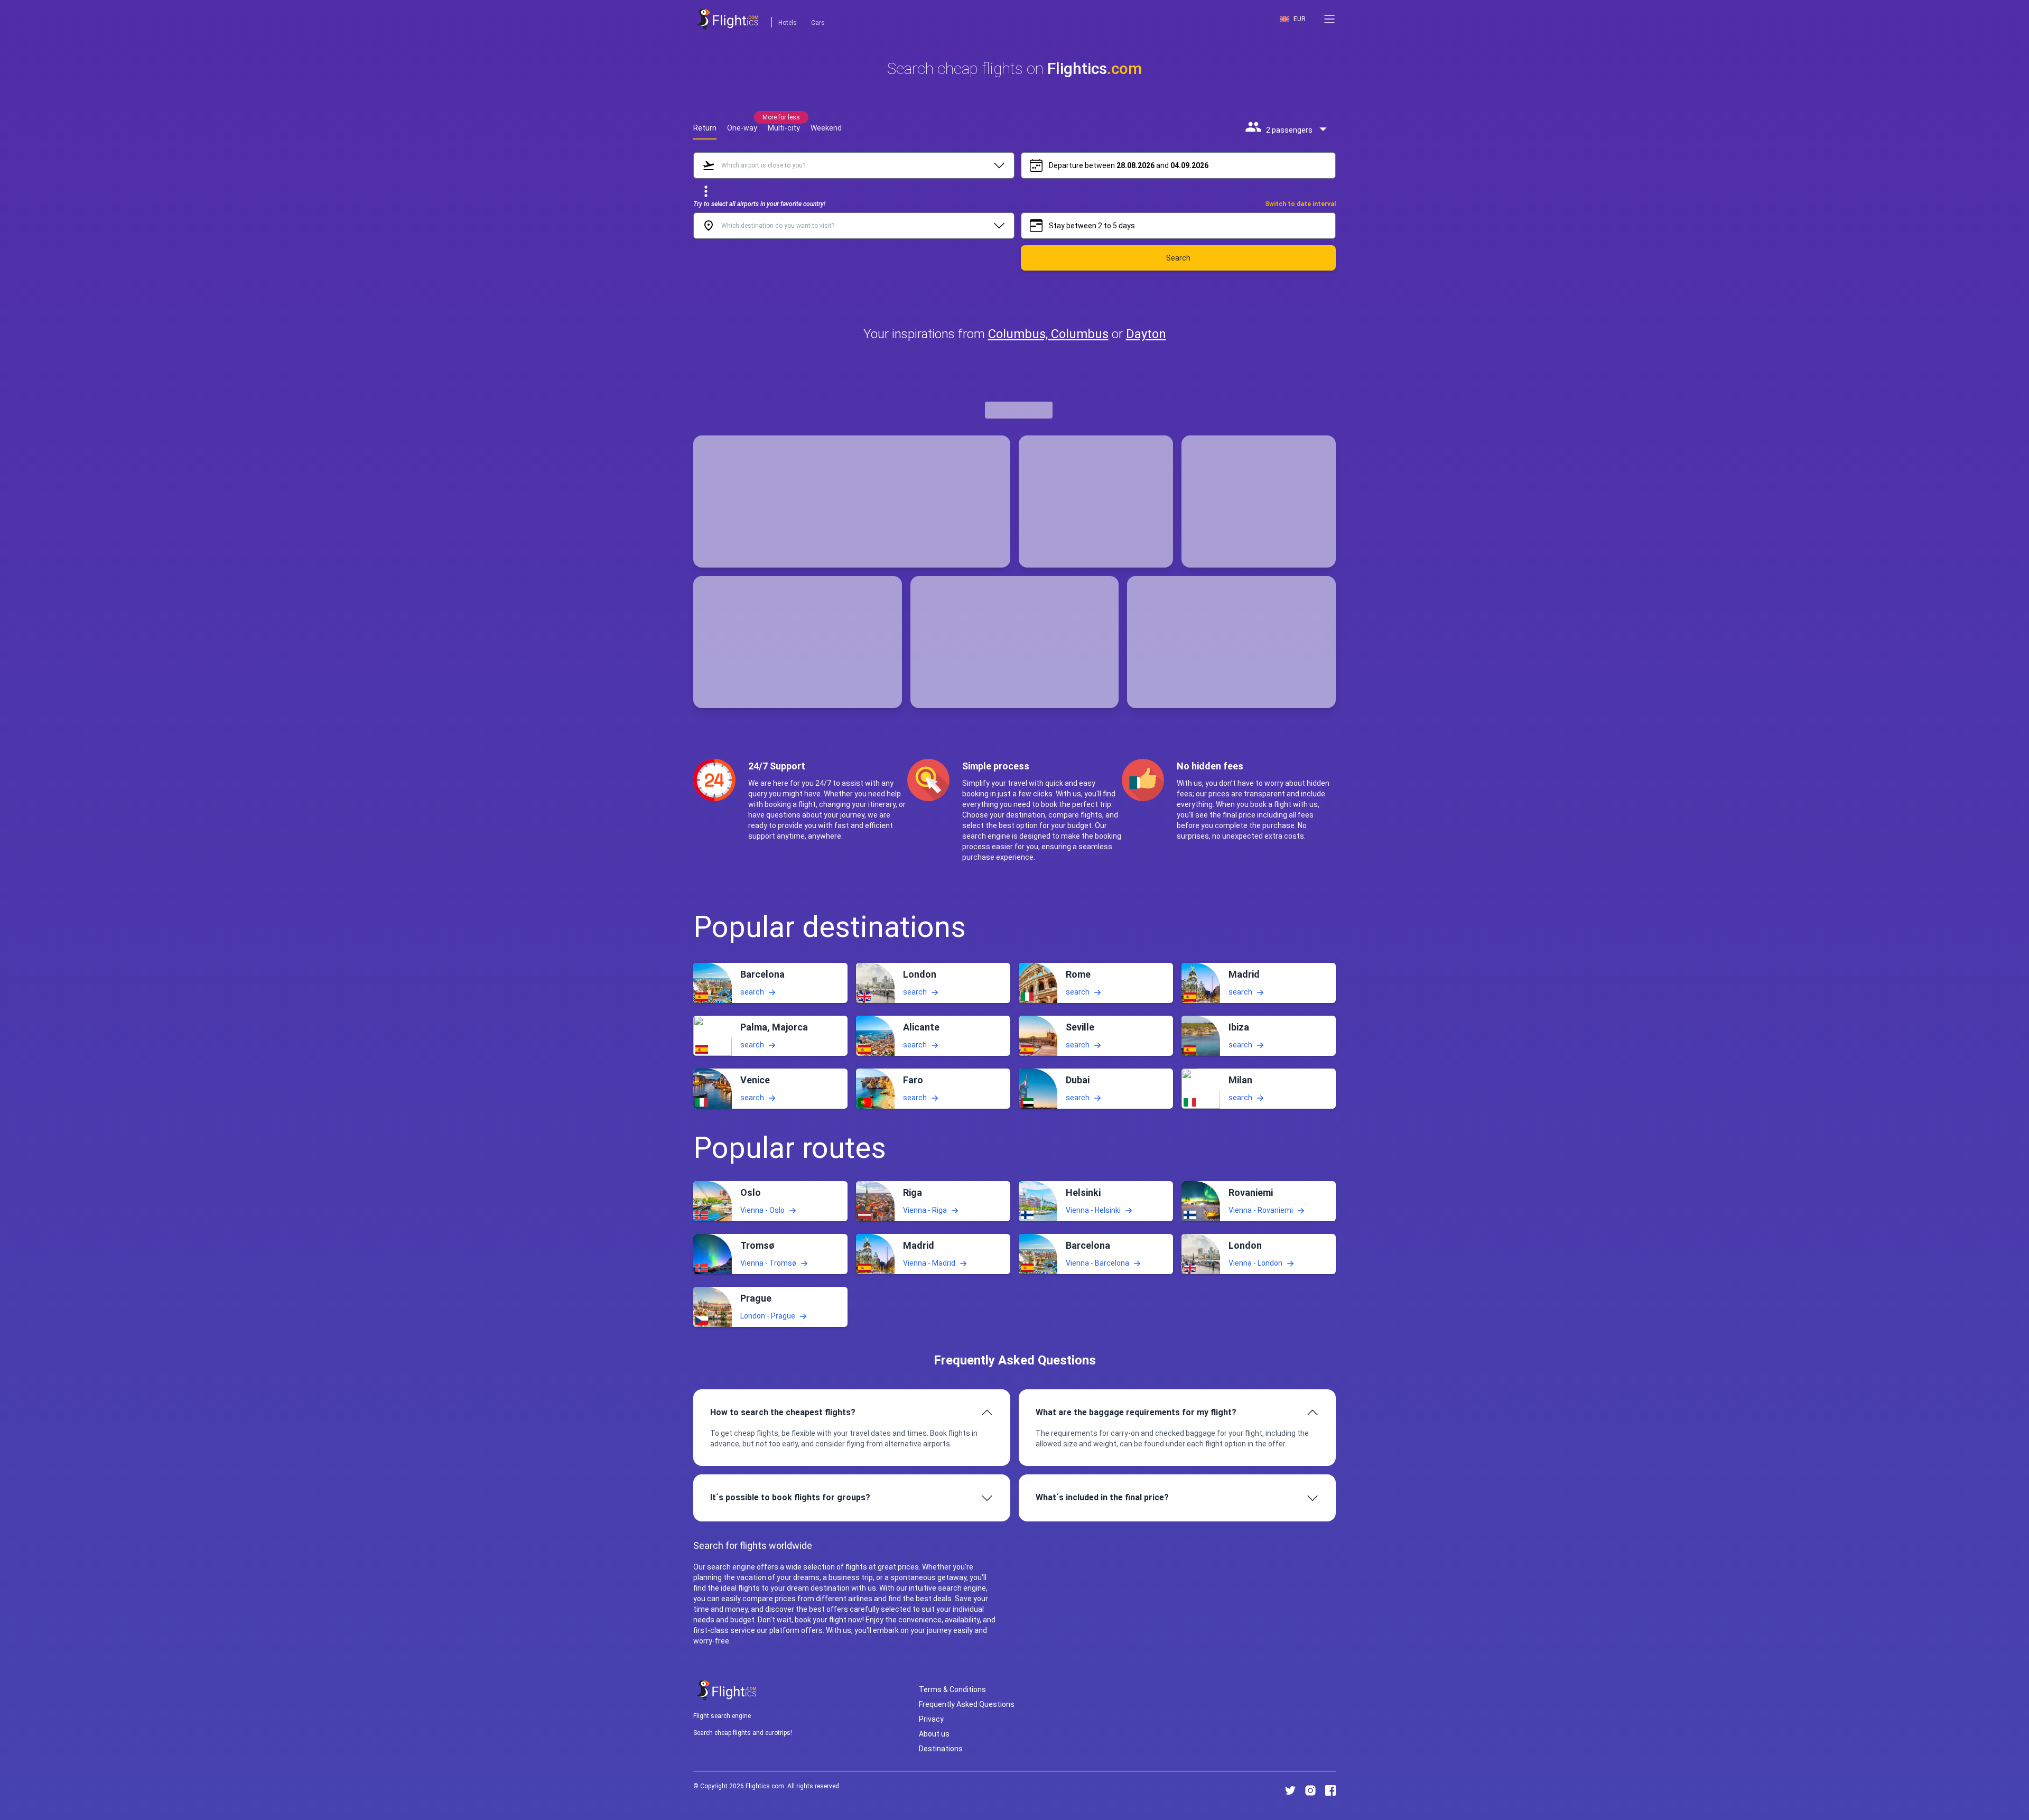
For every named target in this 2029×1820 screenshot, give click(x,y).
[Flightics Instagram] (1310, 1790)
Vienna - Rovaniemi (1261, 1210)
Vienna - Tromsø (768, 1263)
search (752, 991)
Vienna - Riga (925, 1210)
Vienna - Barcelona (1097, 1263)
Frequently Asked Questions (967, 1704)
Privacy (931, 1719)
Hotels (788, 23)
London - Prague (768, 1316)
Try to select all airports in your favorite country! (759, 204)
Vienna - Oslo (762, 1210)
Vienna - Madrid (929, 1263)
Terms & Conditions (952, 1689)
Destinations (941, 1749)
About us (934, 1734)
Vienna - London (1255, 1263)
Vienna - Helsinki (1093, 1210)
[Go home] (727, 1690)
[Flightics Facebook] (1330, 1790)
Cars (818, 23)
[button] (1329, 19)
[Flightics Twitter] (1290, 1790)
